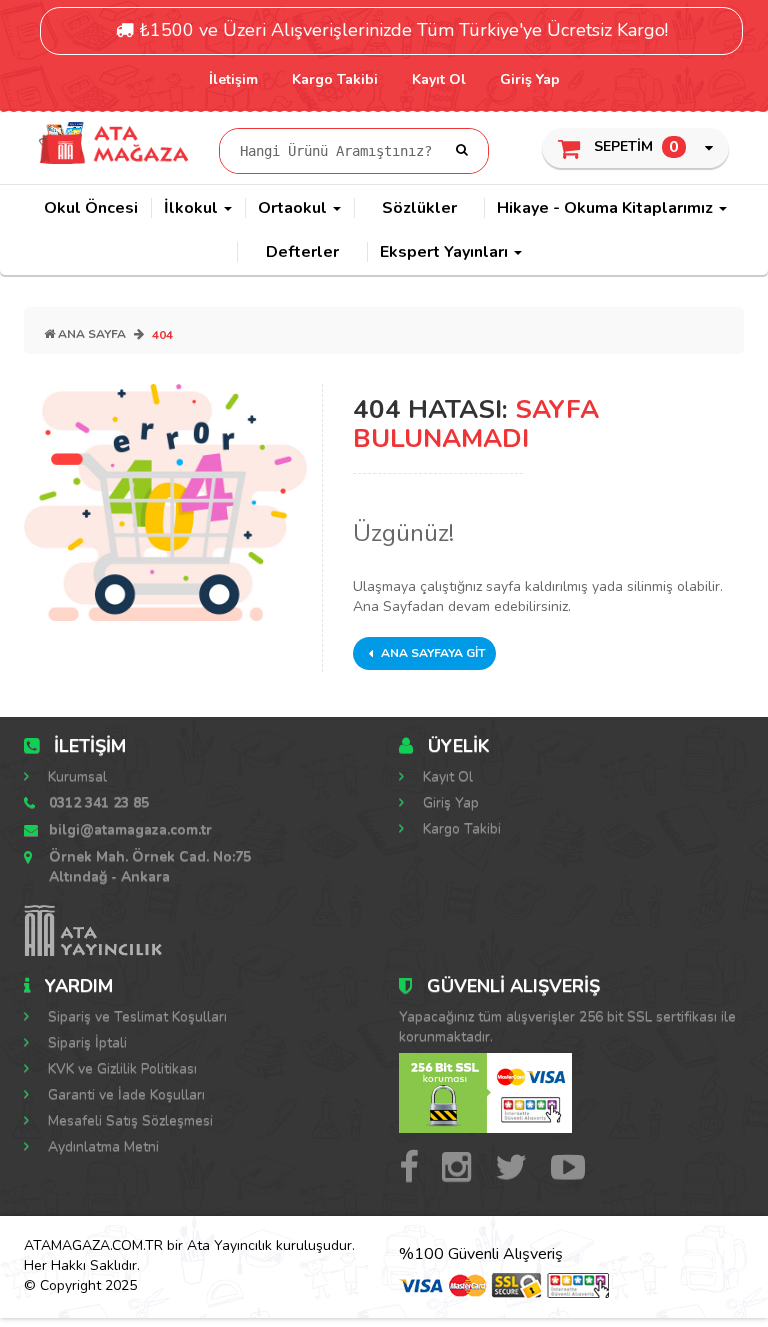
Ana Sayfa (90, 334)
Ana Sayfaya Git (431, 653)
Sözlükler (419, 208)
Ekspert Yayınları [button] (446, 252)
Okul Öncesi (91, 208)
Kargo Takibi (335, 79)
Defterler (302, 252)
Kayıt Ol (439, 79)
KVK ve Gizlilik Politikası (120, 1068)
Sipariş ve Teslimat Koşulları (135, 1016)
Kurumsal (75, 776)
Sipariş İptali (85, 1042)
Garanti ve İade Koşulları (124, 1094)
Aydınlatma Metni (101, 1146)
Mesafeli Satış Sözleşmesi (128, 1120)
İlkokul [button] (193, 208)
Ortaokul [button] (294, 208)
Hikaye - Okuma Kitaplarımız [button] (607, 208)
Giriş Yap (530, 79)
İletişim (233, 79)
